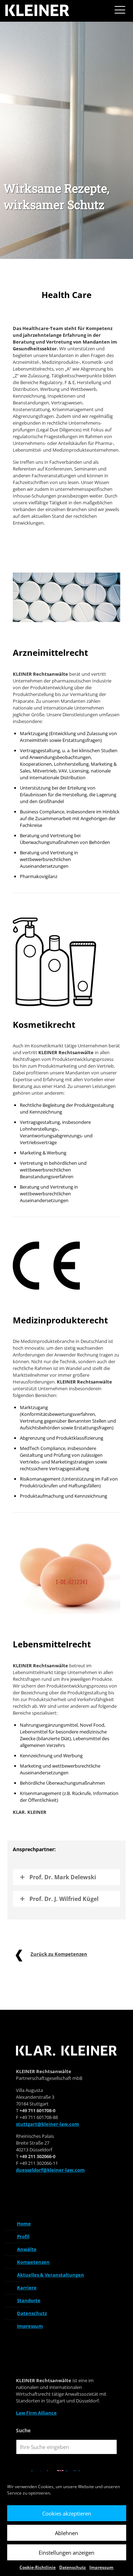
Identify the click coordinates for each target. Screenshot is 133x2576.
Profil (23, 2236)
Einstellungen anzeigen (66, 2553)
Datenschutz (73, 2567)
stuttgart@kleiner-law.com (48, 2124)
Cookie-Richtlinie (38, 2567)
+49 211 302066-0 (37, 2156)
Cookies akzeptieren (67, 2513)
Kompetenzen (33, 2262)
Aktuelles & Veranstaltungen (51, 2275)
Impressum (101, 2567)
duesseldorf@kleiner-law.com (50, 2170)
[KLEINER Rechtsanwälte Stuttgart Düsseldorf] (38, 11)
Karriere (27, 2288)
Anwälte (27, 2249)
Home (24, 2224)
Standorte (29, 2300)
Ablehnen (66, 2533)
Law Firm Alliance (36, 2413)
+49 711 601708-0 (37, 2110)
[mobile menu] (120, 11)
